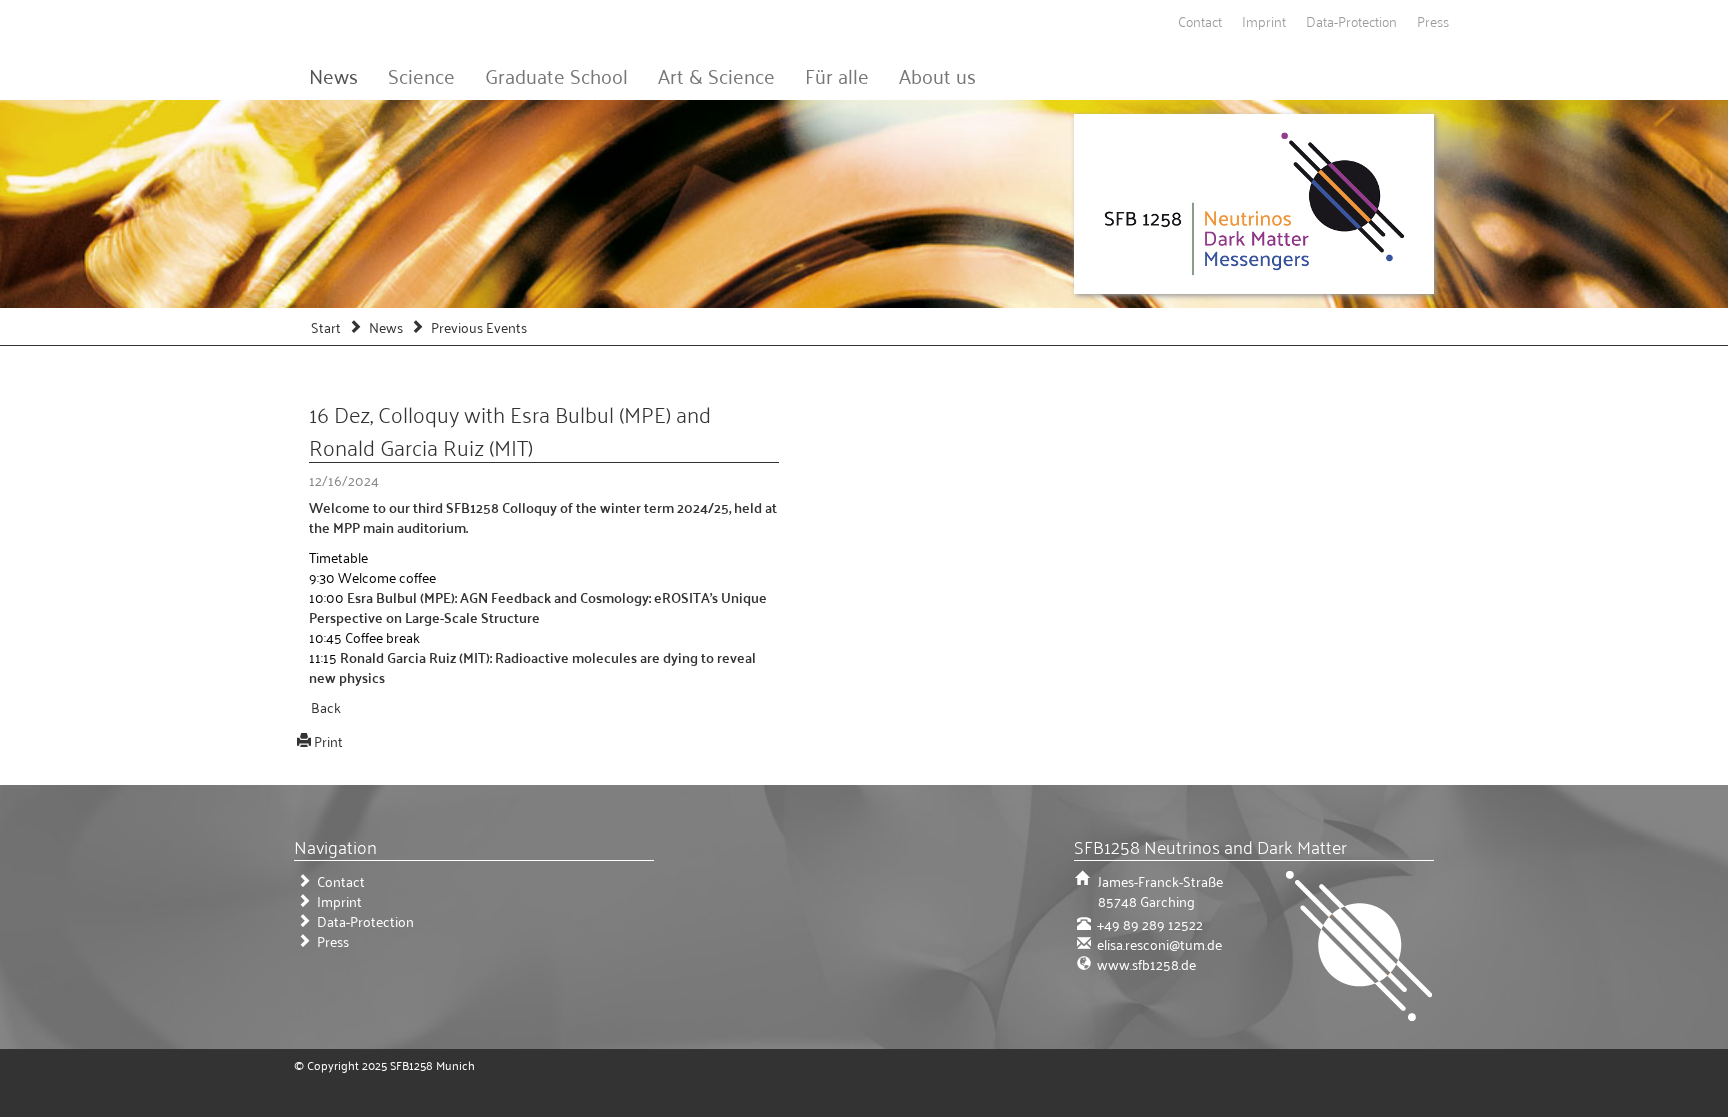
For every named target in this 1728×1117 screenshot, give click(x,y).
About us (937, 75)
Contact (1200, 20)
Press (1433, 20)
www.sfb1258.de (1145, 963)
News (333, 75)
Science (421, 75)
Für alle (837, 75)
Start (326, 326)
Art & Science (716, 75)
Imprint (1264, 20)
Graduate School (556, 75)
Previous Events (479, 326)
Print (328, 740)
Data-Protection (1351, 20)
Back (326, 706)
